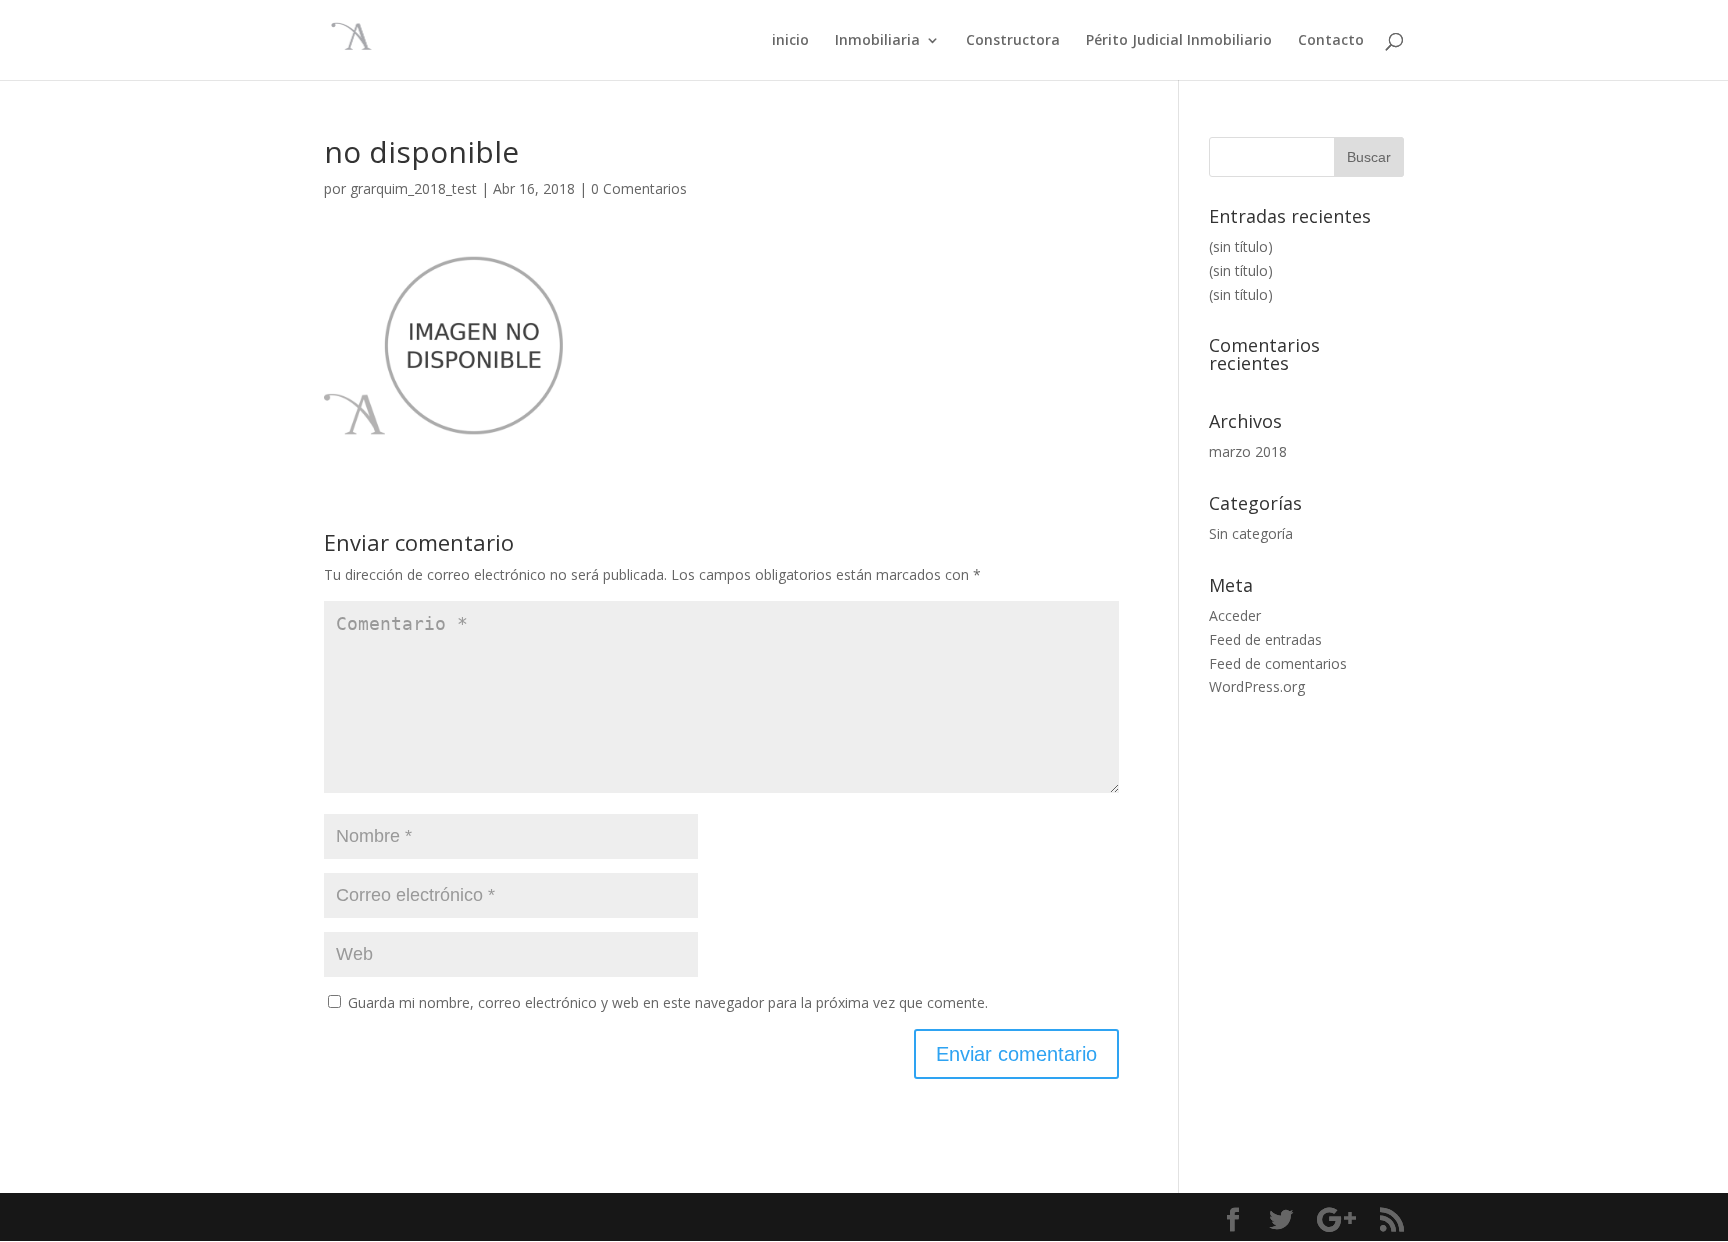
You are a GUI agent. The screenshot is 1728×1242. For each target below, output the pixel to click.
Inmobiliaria (877, 41)
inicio (790, 41)
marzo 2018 (1248, 451)
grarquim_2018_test (413, 188)
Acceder (1235, 615)
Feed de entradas (1265, 639)
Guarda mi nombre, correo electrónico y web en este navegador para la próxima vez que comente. (668, 1002)
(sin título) (1241, 246)
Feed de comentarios (1278, 663)
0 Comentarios (639, 188)
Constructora (1013, 41)
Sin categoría (1251, 533)
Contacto (1331, 41)
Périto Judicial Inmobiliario (1179, 41)
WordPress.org (1257, 686)
